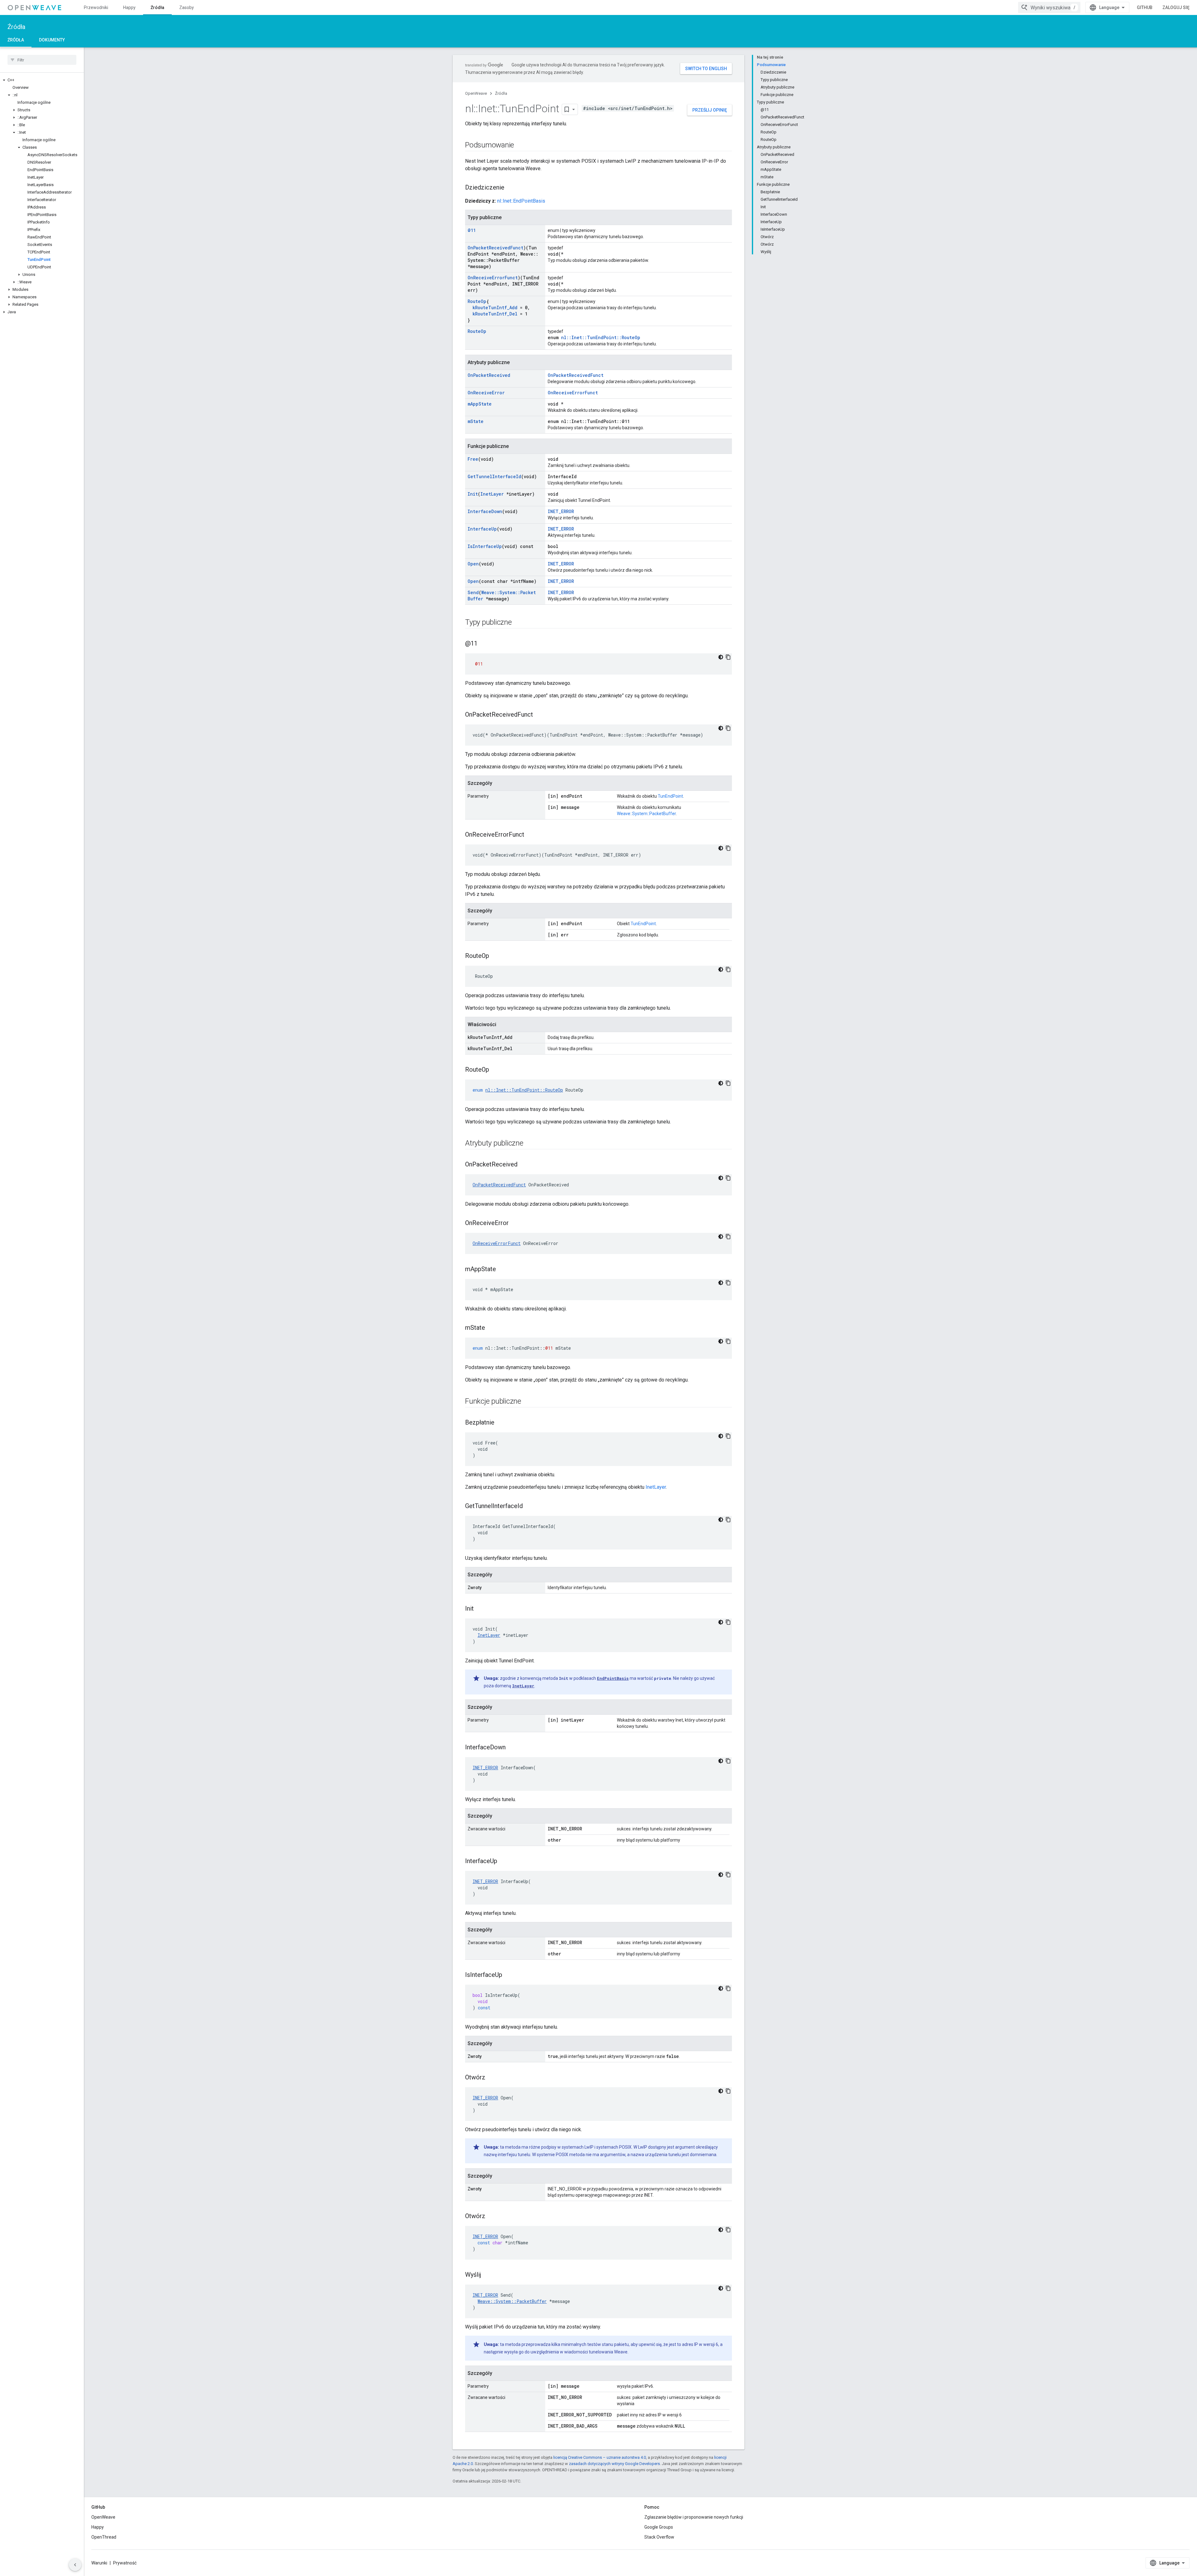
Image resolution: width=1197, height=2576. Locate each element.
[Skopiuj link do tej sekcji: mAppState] (502, 1270)
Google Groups (659, 2527)
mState (476, 421)
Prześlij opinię (710, 110)
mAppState (480, 404)
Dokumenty (52, 40)
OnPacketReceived (489, 375)
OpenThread (104, 2537)
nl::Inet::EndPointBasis (521, 201)
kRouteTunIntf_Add (495, 308)
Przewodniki (96, 7)
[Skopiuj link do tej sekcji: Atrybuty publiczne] (530, 1144)
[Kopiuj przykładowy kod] (728, 657)
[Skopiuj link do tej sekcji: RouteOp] (495, 956)
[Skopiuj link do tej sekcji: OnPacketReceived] (524, 1165)
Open (473, 564)
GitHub (1145, 7)
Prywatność (125, 2563)
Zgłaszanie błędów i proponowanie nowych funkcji (694, 2517)
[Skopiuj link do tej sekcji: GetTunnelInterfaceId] (529, 1507)
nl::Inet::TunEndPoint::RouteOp (601, 337)
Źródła (157, 7)
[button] (42, 80)
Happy (129, 7)
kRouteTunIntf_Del (495, 314)
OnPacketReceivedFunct (495, 248)
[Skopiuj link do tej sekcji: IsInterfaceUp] (508, 1975)
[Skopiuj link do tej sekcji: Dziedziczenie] (511, 188)
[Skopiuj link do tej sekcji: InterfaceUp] (503, 1862)
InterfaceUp (482, 529)
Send (473, 592)
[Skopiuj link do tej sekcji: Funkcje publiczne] (527, 1402)
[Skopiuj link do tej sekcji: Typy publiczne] (518, 623)
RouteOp (477, 301)
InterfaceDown (485, 511)
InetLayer (492, 494)
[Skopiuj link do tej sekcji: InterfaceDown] (512, 1748)
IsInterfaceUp (485, 546)
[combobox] (1049, 7)
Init (473, 494)
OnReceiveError (486, 393)
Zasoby (187, 7)
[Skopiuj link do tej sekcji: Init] (480, 1609)
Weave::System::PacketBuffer (646, 814)
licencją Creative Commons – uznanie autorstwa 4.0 (600, 2457)
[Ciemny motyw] (721, 657)
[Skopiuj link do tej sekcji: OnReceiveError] (515, 1223)
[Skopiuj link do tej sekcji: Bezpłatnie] (501, 1423)
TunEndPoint (670, 796)
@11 (472, 230)
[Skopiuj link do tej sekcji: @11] (484, 644)
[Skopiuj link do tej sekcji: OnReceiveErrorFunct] (531, 835)
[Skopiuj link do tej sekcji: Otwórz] (492, 2078)
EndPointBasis (613, 1678)
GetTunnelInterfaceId (494, 476)
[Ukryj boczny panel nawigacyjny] (75, 2565)
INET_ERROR (561, 511)
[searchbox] (42, 60)
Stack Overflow (659, 2537)
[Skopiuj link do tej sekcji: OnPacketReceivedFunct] (539, 715)
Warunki (99, 2563)
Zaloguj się (1176, 7)
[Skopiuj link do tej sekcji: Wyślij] (487, 2275)
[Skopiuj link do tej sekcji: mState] (491, 1328)
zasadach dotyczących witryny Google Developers (614, 2464)
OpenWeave (476, 93)
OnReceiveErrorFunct (493, 278)
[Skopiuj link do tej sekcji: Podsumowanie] (520, 146)
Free (473, 459)
